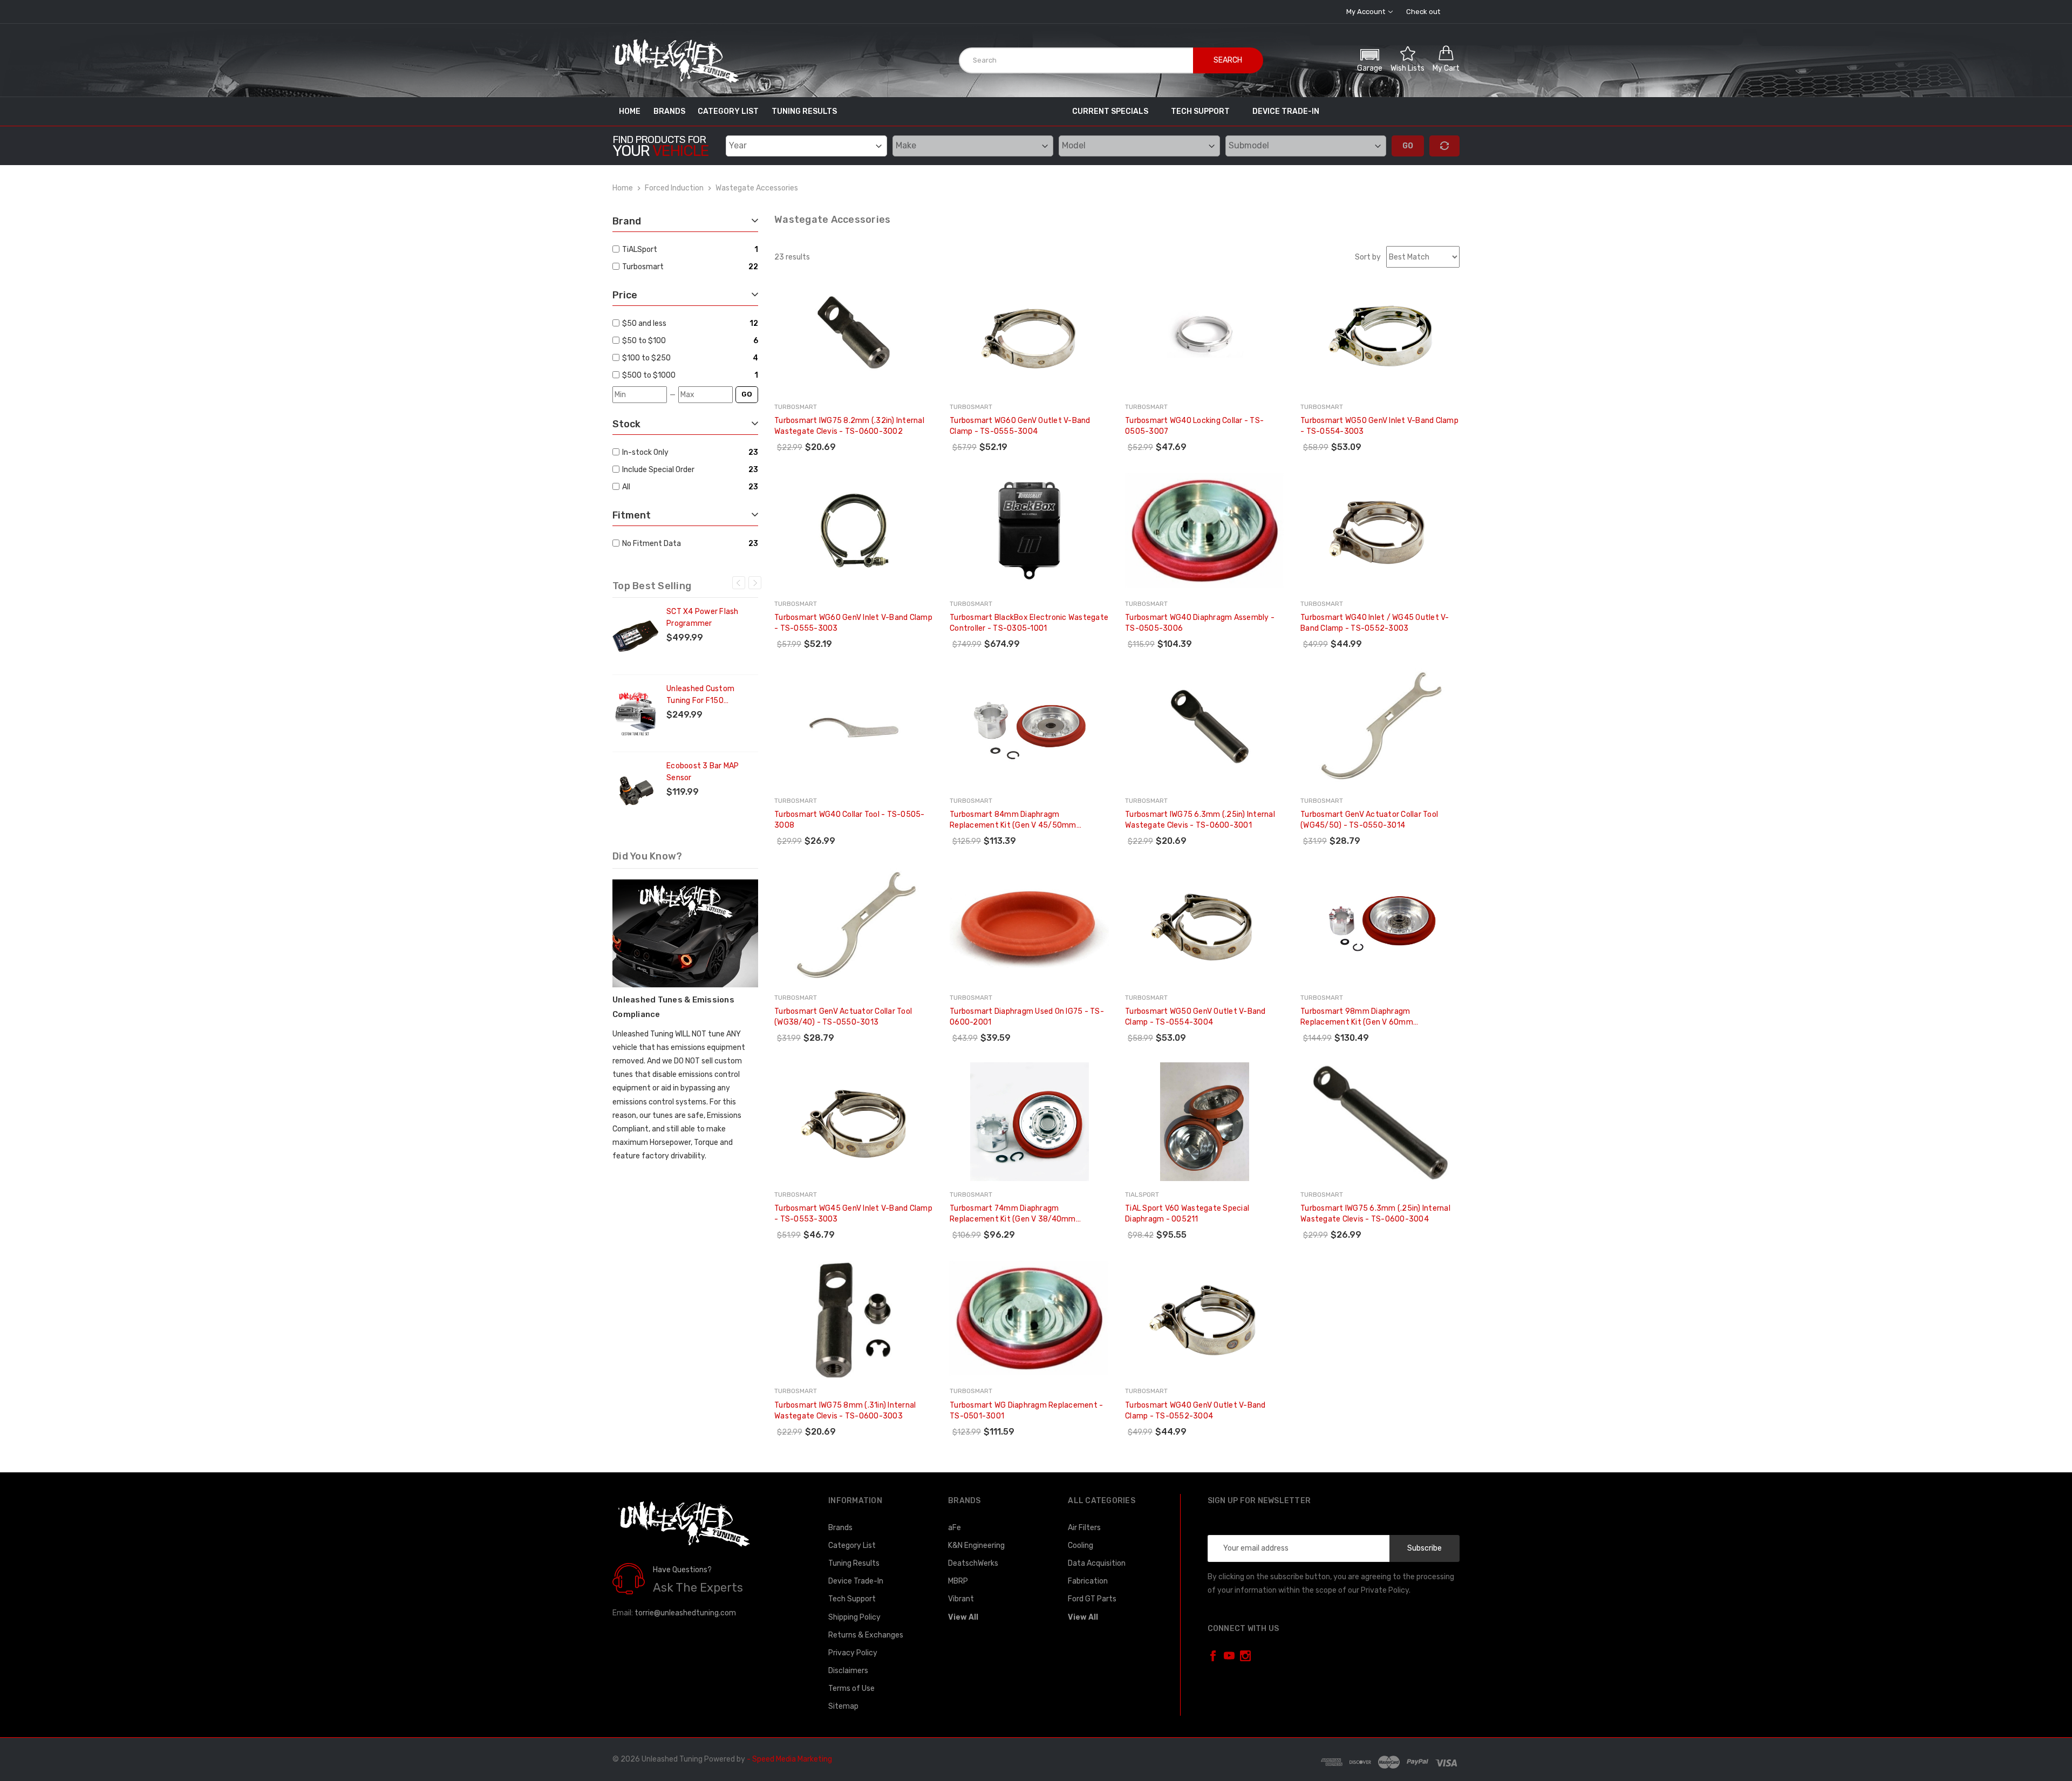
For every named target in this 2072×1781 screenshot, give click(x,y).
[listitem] (684, 323)
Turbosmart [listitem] (643, 267)
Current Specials (1110, 111)
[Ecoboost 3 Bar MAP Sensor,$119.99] (635, 790)
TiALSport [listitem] (640, 250)
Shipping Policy (854, 1617)
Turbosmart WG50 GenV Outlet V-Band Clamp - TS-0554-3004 (1195, 1017)
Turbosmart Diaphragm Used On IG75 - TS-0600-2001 (1027, 1017)
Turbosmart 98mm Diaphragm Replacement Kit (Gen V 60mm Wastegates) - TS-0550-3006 (1357, 1017)
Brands (669, 111)
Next (755, 583)
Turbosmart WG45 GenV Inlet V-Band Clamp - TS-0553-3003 (853, 1214)
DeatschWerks (973, 1563)
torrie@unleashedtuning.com (685, 1613)
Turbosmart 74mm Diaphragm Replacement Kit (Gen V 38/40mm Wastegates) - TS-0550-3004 (1013, 1214)
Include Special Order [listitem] (658, 470)
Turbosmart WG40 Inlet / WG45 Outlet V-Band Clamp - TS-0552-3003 (1375, 623)
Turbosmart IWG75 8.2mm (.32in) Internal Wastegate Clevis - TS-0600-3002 (849, 426)
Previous (739, 583)
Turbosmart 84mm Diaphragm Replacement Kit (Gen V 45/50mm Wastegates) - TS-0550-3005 (1013, 820)
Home (630, 111)
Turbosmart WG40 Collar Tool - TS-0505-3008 (850, 820)
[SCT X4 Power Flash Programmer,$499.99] (635, 636)
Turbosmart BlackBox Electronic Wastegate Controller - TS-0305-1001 (1029, 623)
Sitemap (843, 1706)
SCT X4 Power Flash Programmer (703, 617)
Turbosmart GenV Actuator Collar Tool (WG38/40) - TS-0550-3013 (843, 1017)
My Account (1366, 12)
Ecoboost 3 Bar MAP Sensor (703, 772)
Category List (728, 111)
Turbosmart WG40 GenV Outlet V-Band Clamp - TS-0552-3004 (1195, 1411)
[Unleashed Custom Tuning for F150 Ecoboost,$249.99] (635, 713)
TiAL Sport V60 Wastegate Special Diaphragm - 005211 (1187, 1214)
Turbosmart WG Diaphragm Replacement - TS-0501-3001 (1026, 1411)
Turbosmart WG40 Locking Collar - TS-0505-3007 (1194, 426)
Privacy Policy (853, 1653)
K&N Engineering (976, 1545)
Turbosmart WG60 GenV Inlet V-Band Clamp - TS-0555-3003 (853, 623)
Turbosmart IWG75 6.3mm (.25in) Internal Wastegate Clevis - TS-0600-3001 (1200, 820)
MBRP (958, 1581)
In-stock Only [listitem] (645, 452)
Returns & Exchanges (866, 1635)
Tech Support (1200, 111)
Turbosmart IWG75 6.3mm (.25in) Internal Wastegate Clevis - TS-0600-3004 (1375, 1214)
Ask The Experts (698, 1588)
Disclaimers (848, 1671)
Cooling (1081, 1545)
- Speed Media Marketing (789, 1759)
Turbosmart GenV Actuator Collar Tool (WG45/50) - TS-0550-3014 (1369, 820)
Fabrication (1088, 1581)
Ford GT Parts (1092, 1599)
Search (1228, 60)
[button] (1370, 59)
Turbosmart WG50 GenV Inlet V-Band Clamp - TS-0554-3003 (1379, 426)
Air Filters (1084, 1528)
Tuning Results (804, 111)
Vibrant (961, 1599)
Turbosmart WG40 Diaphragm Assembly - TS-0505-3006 (1200, 623)
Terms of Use (851, 1688)
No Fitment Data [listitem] (652, 544)
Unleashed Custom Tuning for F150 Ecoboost (700, 695)
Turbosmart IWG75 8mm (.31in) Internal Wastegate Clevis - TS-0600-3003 (845, 1411)
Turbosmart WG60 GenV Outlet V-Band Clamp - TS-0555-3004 (1020, 426)
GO (747, 394)
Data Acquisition (1097, 1563)
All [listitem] (626, 487)
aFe (955, 1528)
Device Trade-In (1286, 111)
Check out (1423, 12)
